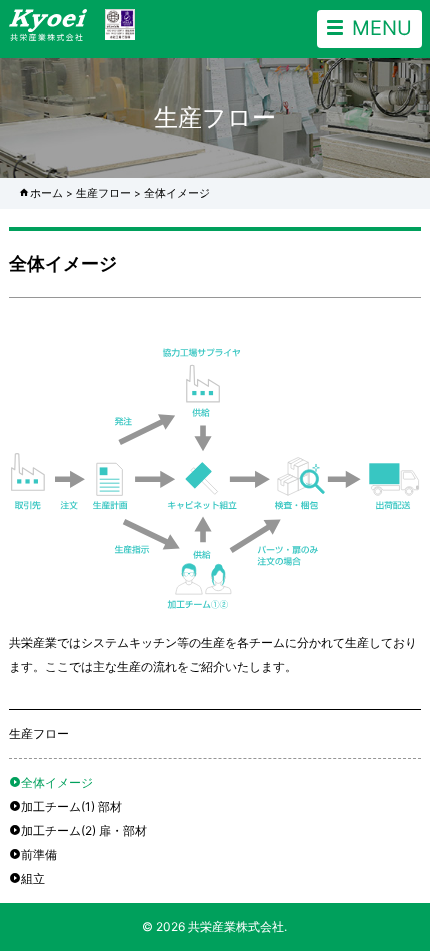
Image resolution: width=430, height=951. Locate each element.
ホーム (46, 193)
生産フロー (103, 193)
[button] (369, 29)
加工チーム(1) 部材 (71, 806)
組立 (33, 878)
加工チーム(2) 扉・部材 (84, 830)
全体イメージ (57, 782)
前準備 (39, 854)
